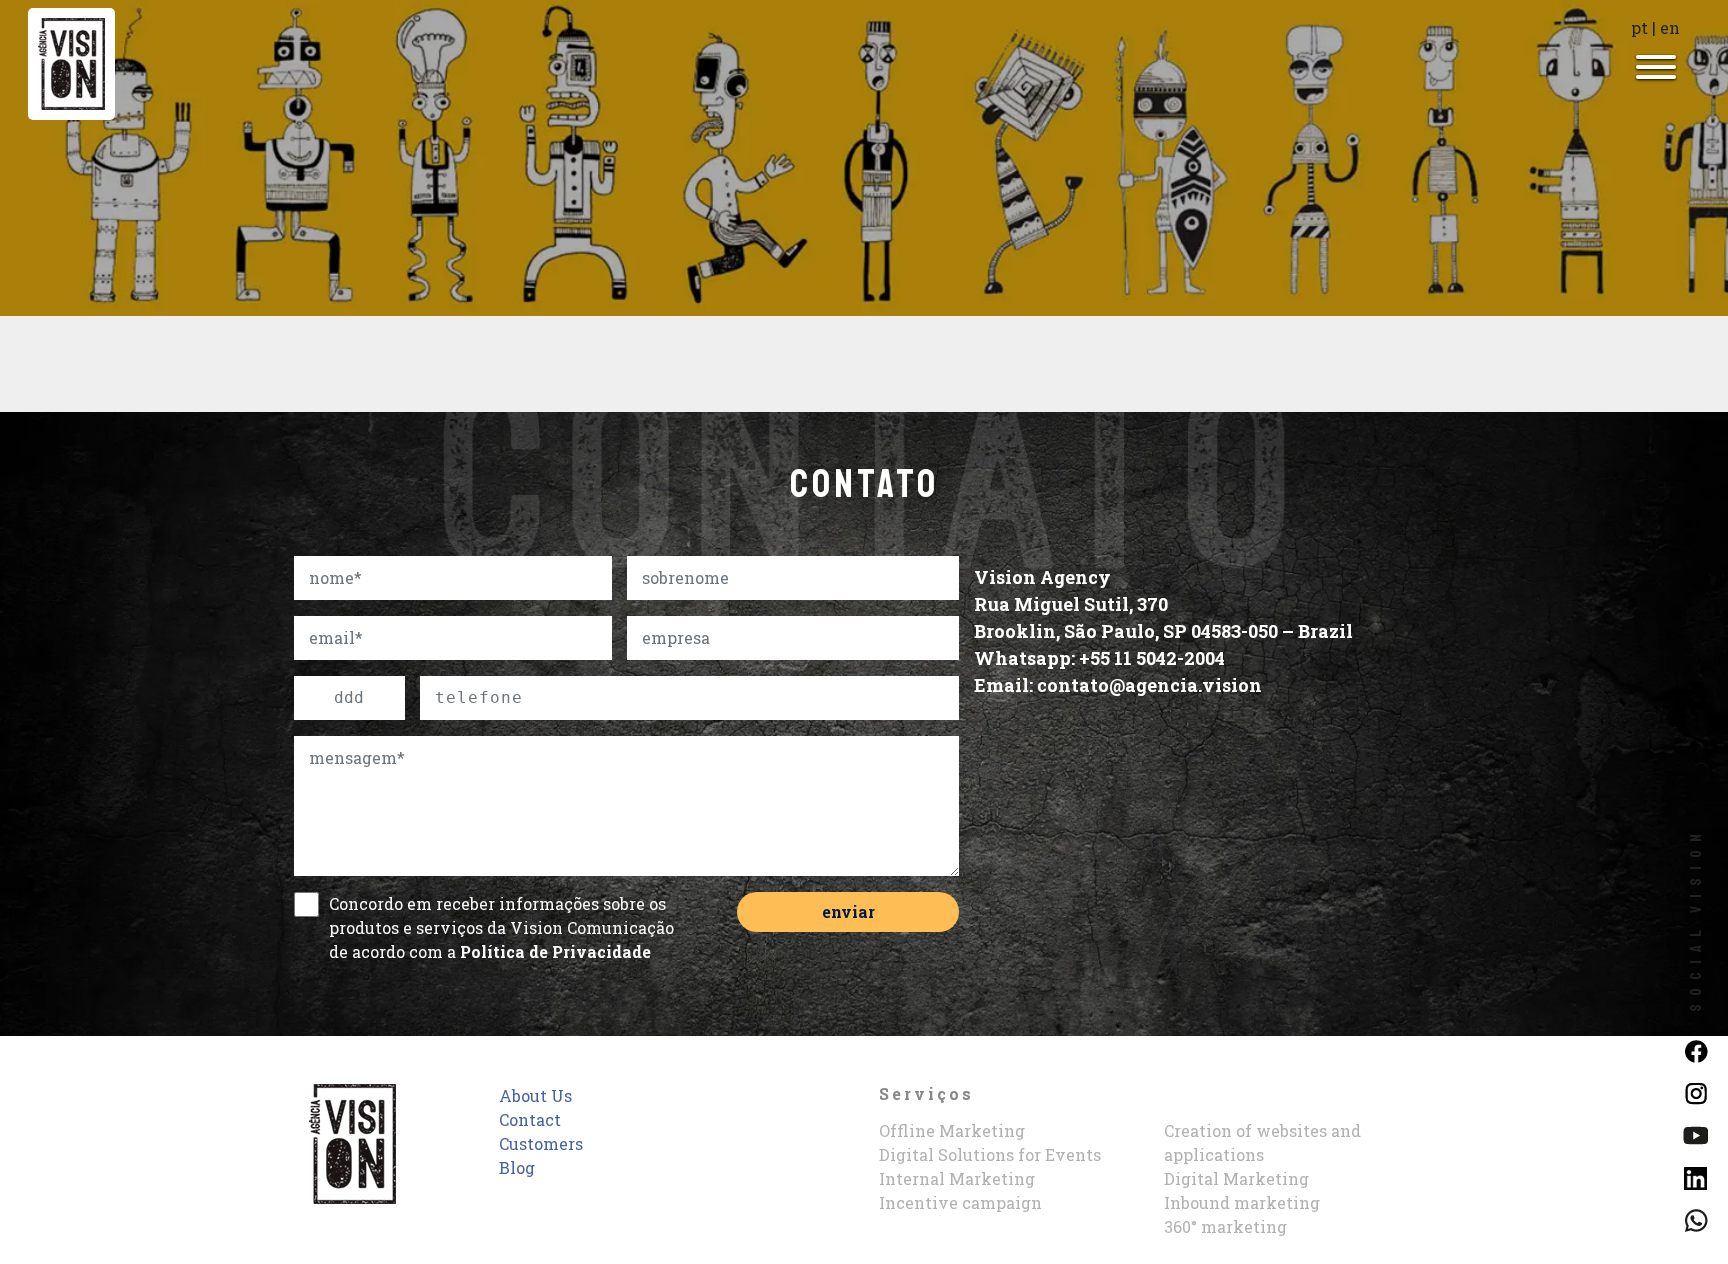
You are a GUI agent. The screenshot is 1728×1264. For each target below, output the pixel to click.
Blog (517, 1167)
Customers (541, 1143)
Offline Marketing (952, 1130)
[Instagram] (1695, 1091)
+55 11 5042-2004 (1152, 658)
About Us (535, 1095)
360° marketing (1225, 1226)
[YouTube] (1695, 1133)
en (1670, 27)
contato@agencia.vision (1149, 685)
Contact (530, 1119)
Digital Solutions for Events (990, 1154)
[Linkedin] (1695, 1175)
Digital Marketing (1236, 1178)
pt (1639, 27)
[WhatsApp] (1695, 1218)
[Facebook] (1695, 1049)
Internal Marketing (957, 1178)
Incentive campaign (960, 1202)
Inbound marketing (1242, 1202)
